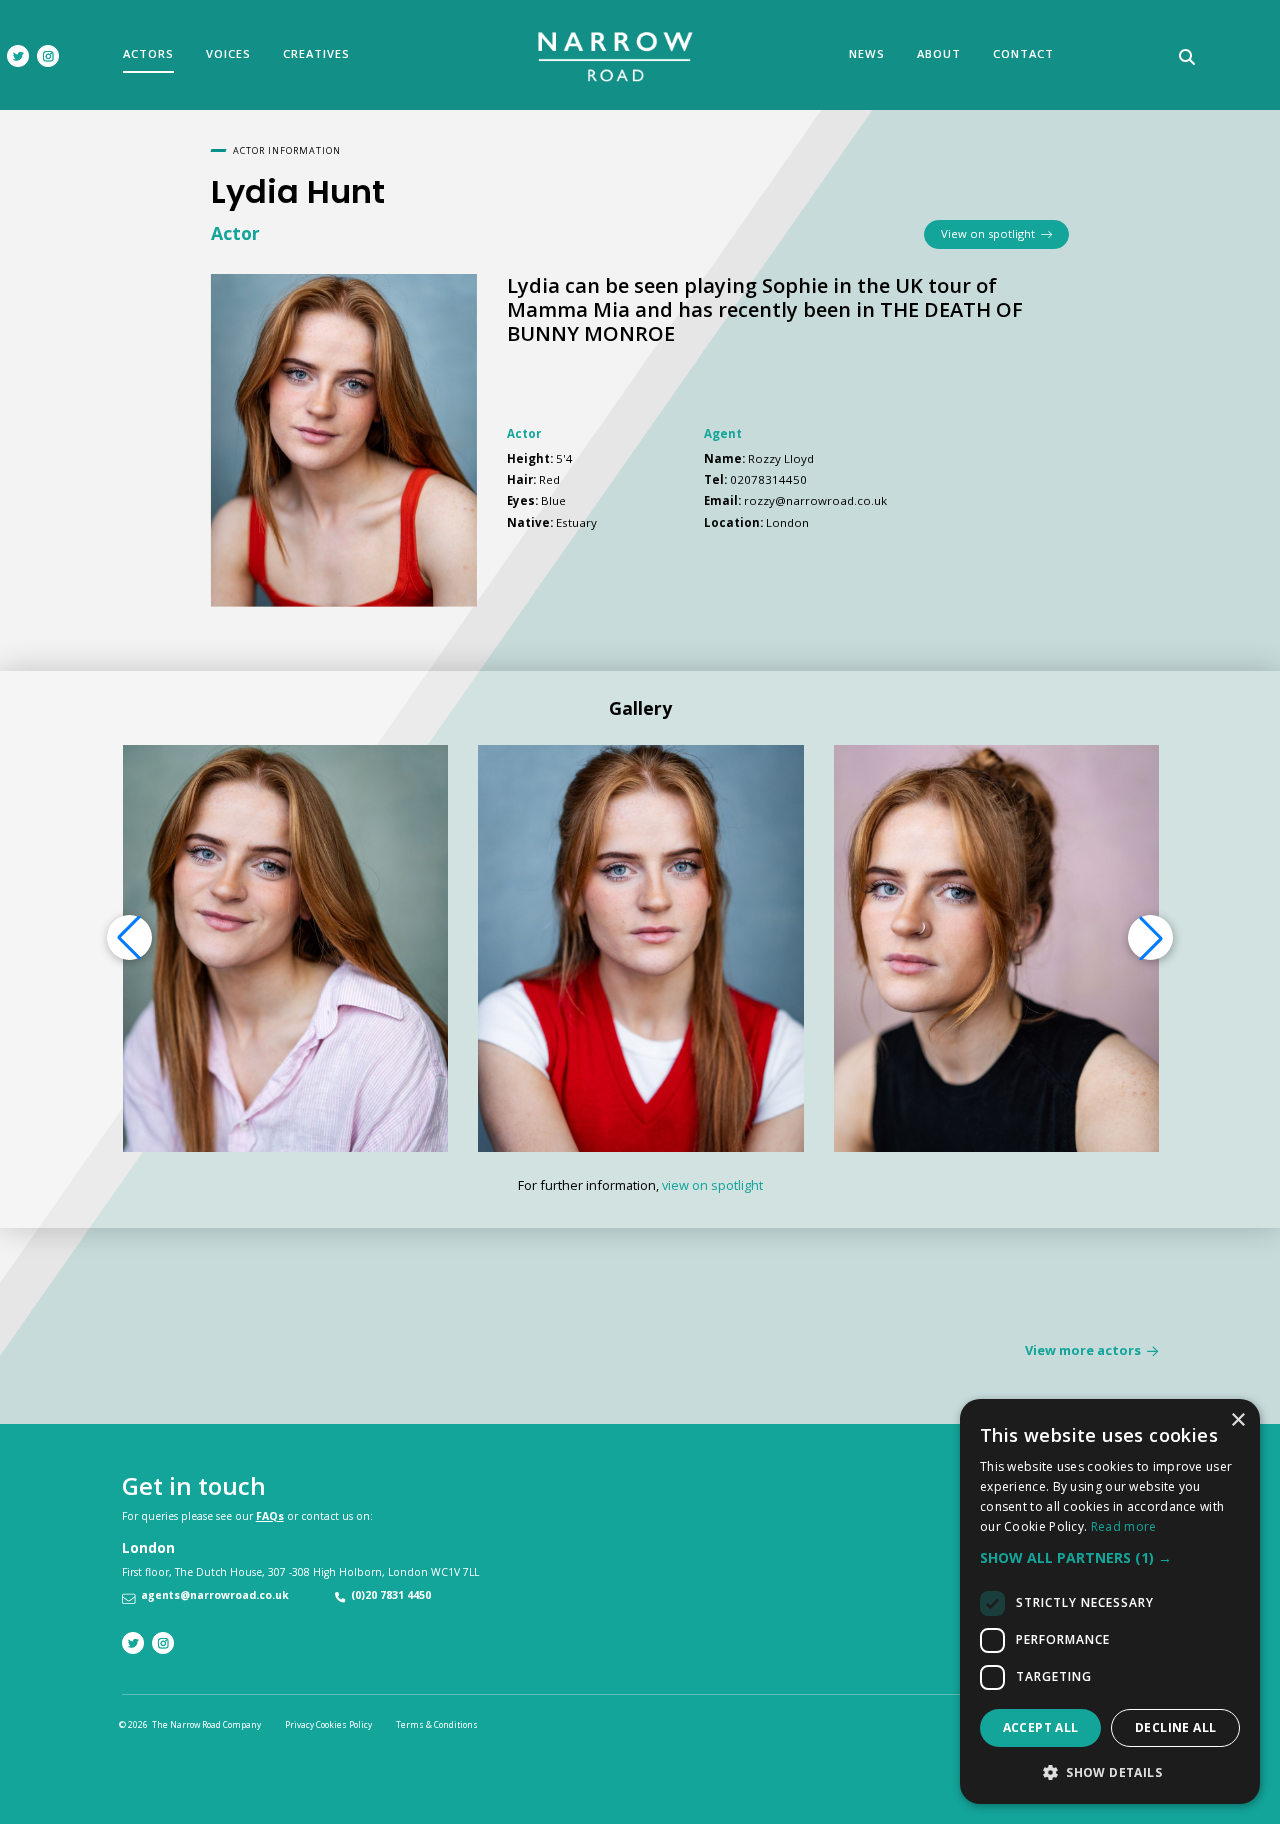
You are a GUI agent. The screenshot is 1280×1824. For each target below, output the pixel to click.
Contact (1023, 53)
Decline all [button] (1175, 1727)
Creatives (316, 53)
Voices (228, 53)
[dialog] (1110, 1601)
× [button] (1237, 1420)
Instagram (48, 56)
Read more (1124, 1526)
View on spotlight (991, 233)
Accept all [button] (1041, 1727)
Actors (148, 53)
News (867, 53)
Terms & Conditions (437, 1724)
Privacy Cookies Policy (328, 1724)
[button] (1151, 938)
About (939, 53)
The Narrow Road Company (616, 57)
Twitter (18, 56)
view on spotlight (712, 1185)
